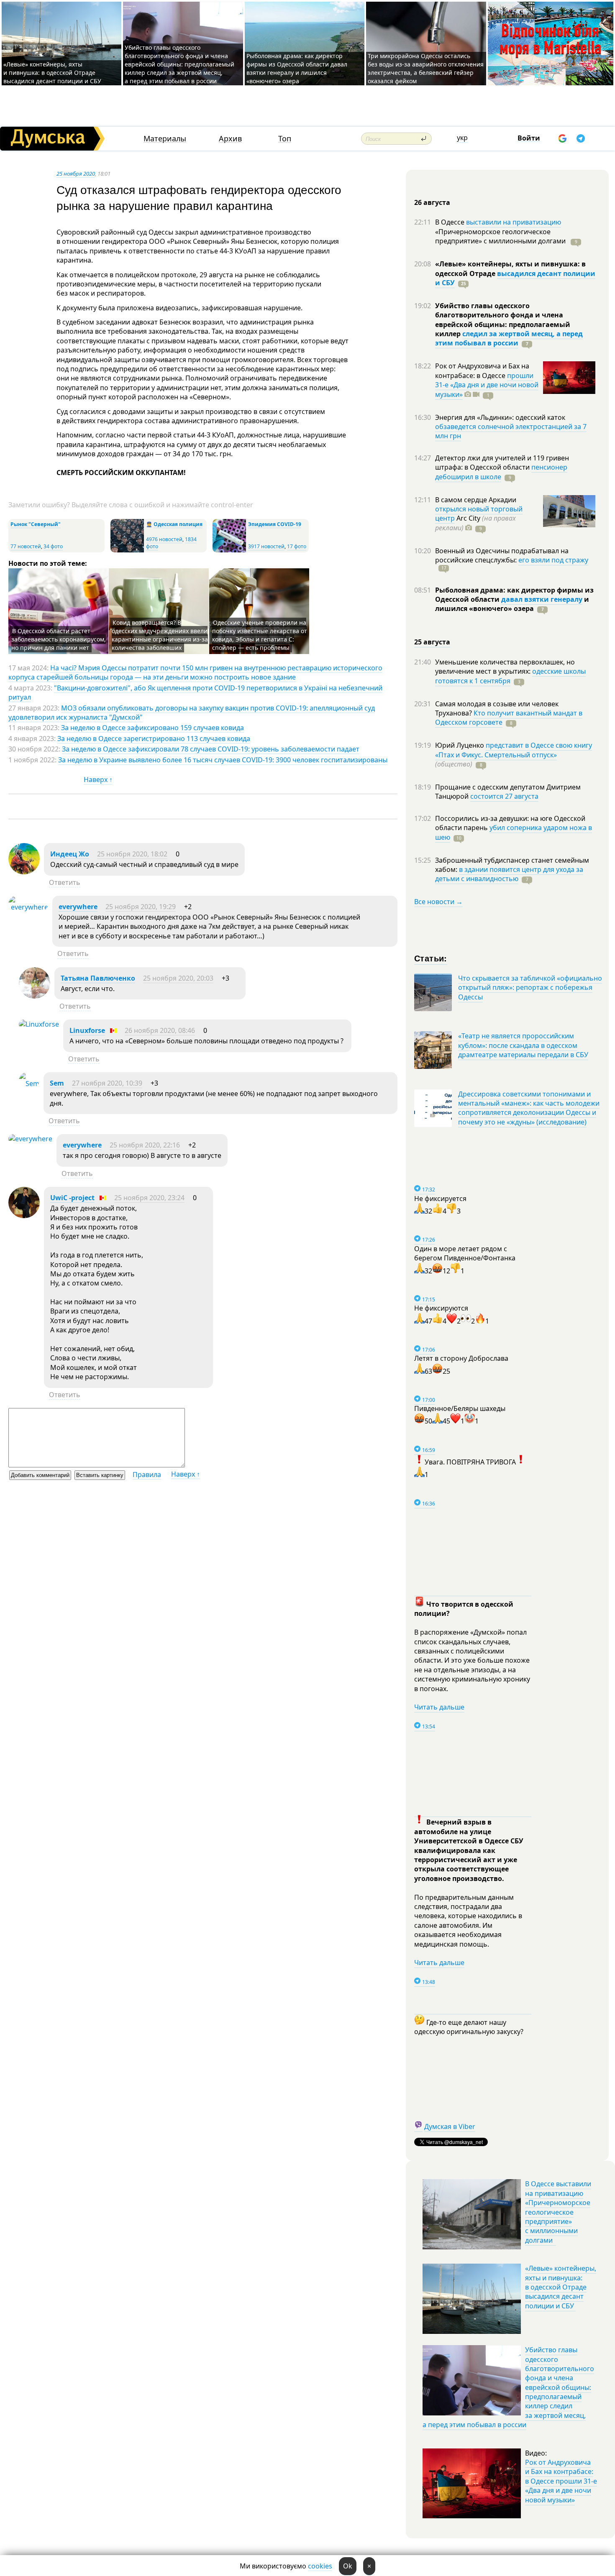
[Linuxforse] (39, 1024)
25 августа (432, 642)
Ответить (65, 882)
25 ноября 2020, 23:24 (149, 1198)
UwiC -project (72, 1198)
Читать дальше (439, 1707)
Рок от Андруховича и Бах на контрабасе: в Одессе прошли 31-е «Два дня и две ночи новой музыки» (561, 2481)
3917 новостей (266, 546)
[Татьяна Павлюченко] (35, 996)
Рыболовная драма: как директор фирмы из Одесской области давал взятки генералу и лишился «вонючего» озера (297, 68)
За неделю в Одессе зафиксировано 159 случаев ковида (152, 728)
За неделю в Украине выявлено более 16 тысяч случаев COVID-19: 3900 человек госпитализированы (223, 760)
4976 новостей (164, 539)
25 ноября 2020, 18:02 (132, 854)
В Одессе (451, 222)
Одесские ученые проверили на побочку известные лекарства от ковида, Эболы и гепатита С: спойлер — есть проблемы (260, 635)
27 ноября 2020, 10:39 (107, 1083)
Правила (147, 1475)
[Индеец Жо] (24, 872)
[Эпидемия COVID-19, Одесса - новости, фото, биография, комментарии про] (229, 551)
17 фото (297, 546)
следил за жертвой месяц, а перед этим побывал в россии (509, 338)
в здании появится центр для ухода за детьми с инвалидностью (509, 874)
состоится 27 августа (504, 796)
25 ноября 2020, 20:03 (178, 978)
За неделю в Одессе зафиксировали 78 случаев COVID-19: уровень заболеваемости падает (211, 749)
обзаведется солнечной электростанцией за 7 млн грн (511, 431)
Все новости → (438, 902)
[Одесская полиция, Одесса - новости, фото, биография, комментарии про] (127, 551)
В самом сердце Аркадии (476, 500)
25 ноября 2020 (76, 174)
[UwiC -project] (24, 1216)
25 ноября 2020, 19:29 (141, 907)
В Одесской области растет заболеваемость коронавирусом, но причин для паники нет (59, 639)
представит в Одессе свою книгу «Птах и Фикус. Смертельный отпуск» (514, 750)
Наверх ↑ (98, 779)
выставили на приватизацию (514, 222)
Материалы (165, 139)
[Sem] (29, 1084)
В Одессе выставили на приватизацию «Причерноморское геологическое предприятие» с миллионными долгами (558, 2212)
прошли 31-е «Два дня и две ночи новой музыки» (487, 385)
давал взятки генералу (542, 599)
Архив (230, 139)
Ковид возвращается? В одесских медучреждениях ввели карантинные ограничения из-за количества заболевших (160, 635)
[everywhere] (28, 907)
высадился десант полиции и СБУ (515, 278)
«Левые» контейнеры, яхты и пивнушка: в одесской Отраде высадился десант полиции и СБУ (53, 73)
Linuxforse (87, 1030)
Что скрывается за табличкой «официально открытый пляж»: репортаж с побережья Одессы (530, 988)
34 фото (53, 546)
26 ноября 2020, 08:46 (160, 1030)
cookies (320, 2566)
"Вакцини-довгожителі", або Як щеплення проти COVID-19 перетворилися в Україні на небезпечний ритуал (195, 693)
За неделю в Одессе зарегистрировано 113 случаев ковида (154, 739)
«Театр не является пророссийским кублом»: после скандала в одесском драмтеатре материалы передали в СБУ (523, 1045)
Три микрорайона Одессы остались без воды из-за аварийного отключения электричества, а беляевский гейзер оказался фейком (426, 68)
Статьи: (431, 958)
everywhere (78, 907)
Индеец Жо (70, 854)
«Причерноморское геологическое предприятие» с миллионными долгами (501, 236)
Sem (57, 1083)
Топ (285, 139)
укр (462, 138)
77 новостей (26, 546)
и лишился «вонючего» (512, 604)
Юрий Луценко (460, 745)
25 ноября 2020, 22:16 (145, 1145)
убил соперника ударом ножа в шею (514, 832)
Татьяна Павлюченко (98, 978)
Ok (348, 2566)
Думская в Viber (450, 2126)
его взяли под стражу (553, 560)
